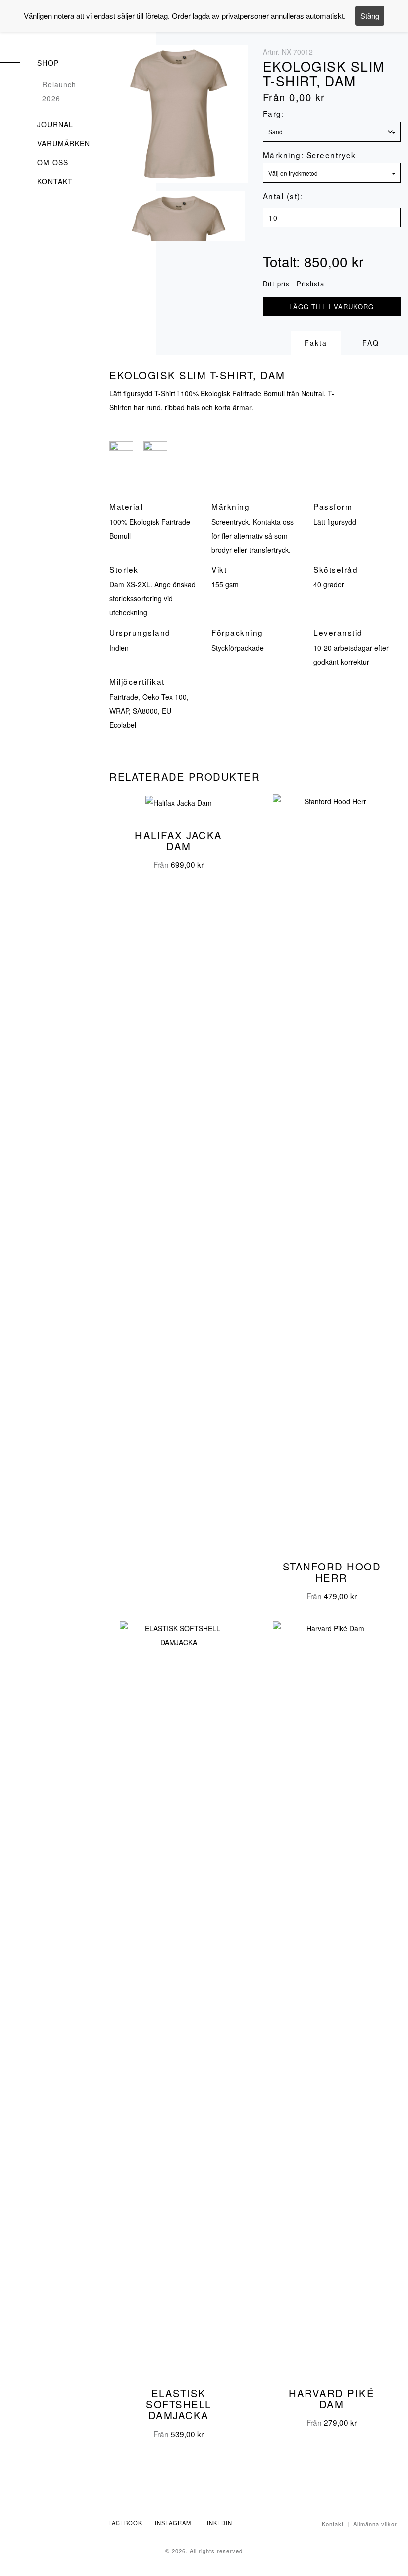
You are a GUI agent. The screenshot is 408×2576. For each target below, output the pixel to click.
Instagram (173, 2523)
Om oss (53, 162)
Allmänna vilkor (375, 2524)
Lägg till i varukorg (331, 306)
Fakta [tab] (316, 343)
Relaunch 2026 (59, 91)
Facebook (125, 2523)
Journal (55, 124)
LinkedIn (218, 2523)
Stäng (370, 16)
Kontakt (55, 181)
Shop (48, 63)
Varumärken (64, 143)
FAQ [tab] (371, 343)
